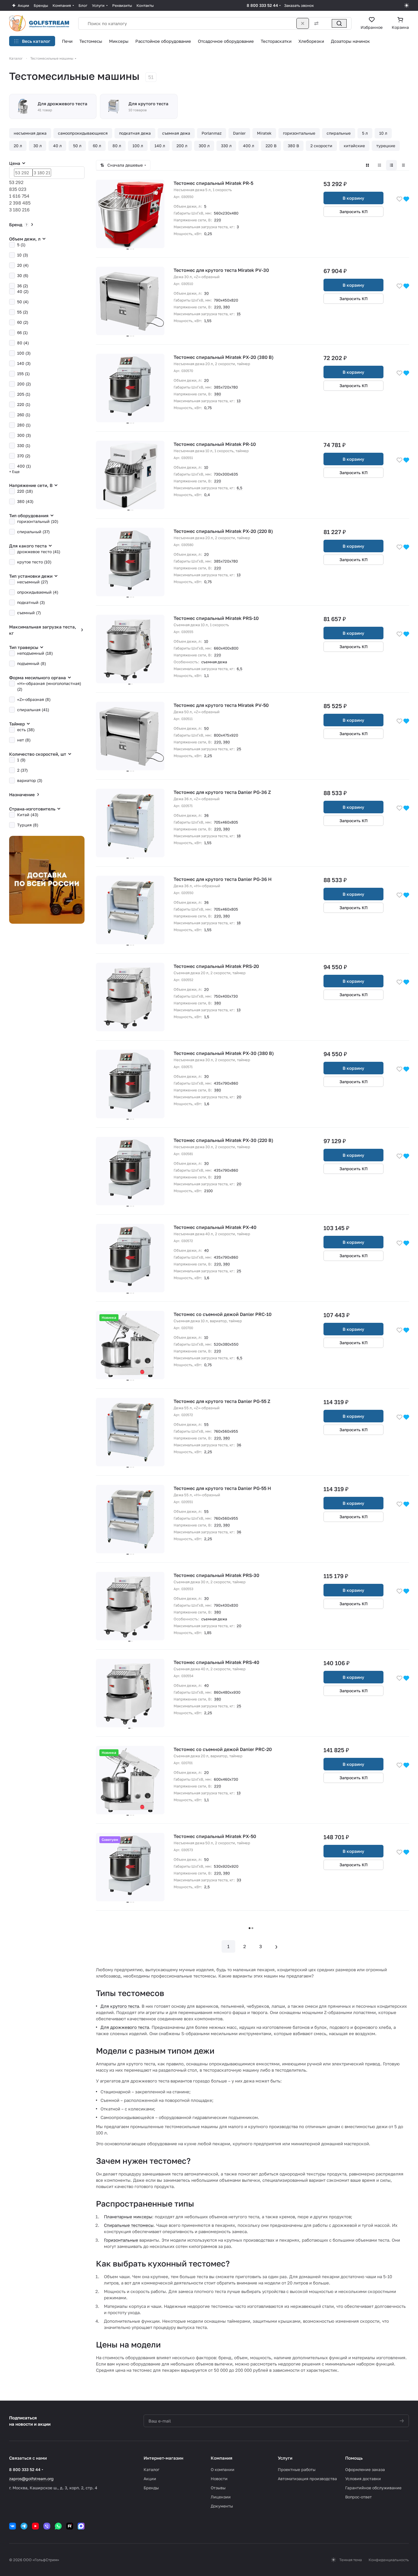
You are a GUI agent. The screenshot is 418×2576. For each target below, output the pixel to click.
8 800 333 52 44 (262, 5)
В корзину (353, 198)
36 (206, 815)
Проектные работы (297, 2469)
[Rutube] (70, 2526)
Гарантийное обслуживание (373, 2488)
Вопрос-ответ (358, 2497)
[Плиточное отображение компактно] (379, 165)
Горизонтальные (121, 2240)
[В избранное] (399, 199)
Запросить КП (354, 212)
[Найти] (339, 23)
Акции (150, 2479)
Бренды (151, 2488)
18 (239, 836)
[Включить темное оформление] (407, 5)
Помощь (354, 2458)
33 (239, 1880)
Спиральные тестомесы (129, 2225)
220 (218, 220)
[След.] (276, 1946)
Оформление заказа (365, 2469)
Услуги (285, 2458)
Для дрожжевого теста (125, 2027)
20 (206, 380)
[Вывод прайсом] (403, 165)
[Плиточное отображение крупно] (367, 165)
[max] (81, 2526)
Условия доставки (363, 2479)
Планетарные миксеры (128, 2217)
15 (239, 314)
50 (206, 728)
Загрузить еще (252, 1928)
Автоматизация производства (307, 2479)
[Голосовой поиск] (327, 23)
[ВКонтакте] (13, 2526)
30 (206, 293)
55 (206, 1424)
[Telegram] (24, 2526)
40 (206, 1250)
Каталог (151, 2469)
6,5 (240, 488)
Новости (219, 2479)
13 (239, 401)
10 (206, 467)
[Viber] (47, 2526)
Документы (222, 2506)
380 (226, 307)
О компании (223, 2469)
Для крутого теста (120, 2006)
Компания (222, 2458)
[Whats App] (58, 2526)
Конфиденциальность (389, 2560)
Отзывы (218, 2488)
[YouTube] (35, 2526)
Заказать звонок (299, 5)
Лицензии (221, 2497)
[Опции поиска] (315, 23)
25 (239, 749)
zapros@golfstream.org (31, 2479)
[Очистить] (303, 23)
